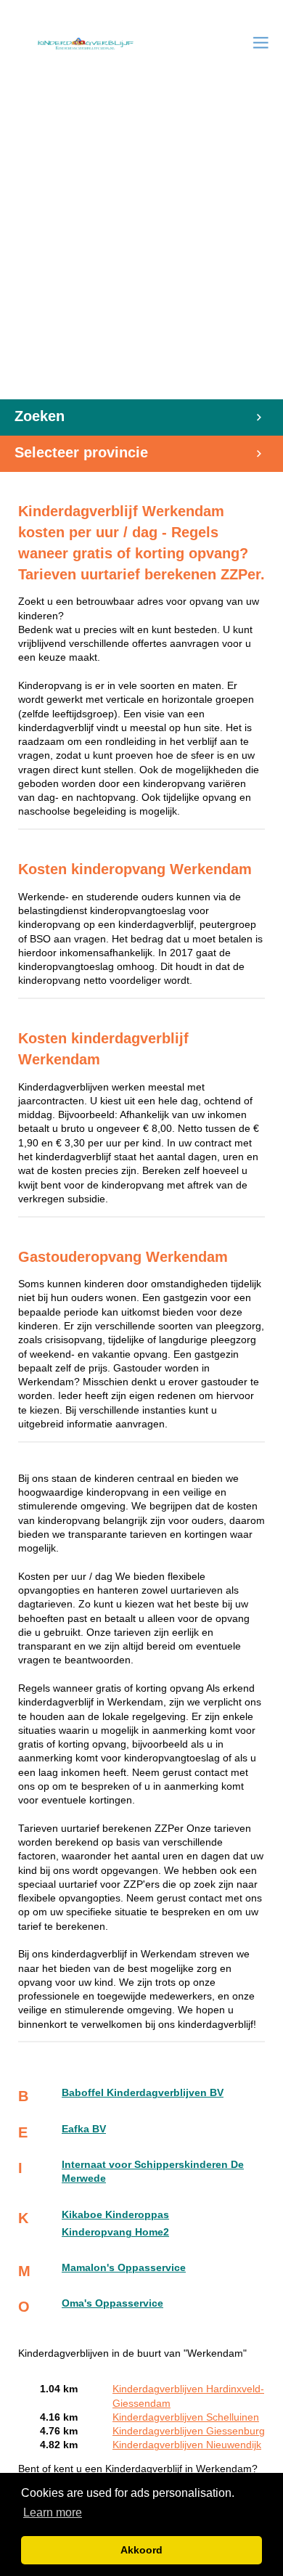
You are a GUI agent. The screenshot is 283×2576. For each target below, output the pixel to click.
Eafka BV (84, 2129)
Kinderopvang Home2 (115, 2232)
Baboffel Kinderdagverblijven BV (143, 2093)
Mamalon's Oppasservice (124, 2268)
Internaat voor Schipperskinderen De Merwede (153, 2172)
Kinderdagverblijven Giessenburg (189, 2431)
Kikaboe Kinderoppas (115, 2215)
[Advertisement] (141, 250)
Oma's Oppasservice (112, 2303)
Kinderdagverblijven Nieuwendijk (187, 2445)
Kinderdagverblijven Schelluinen (186, 2417)
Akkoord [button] (141, 2550)
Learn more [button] (53, 2512)
